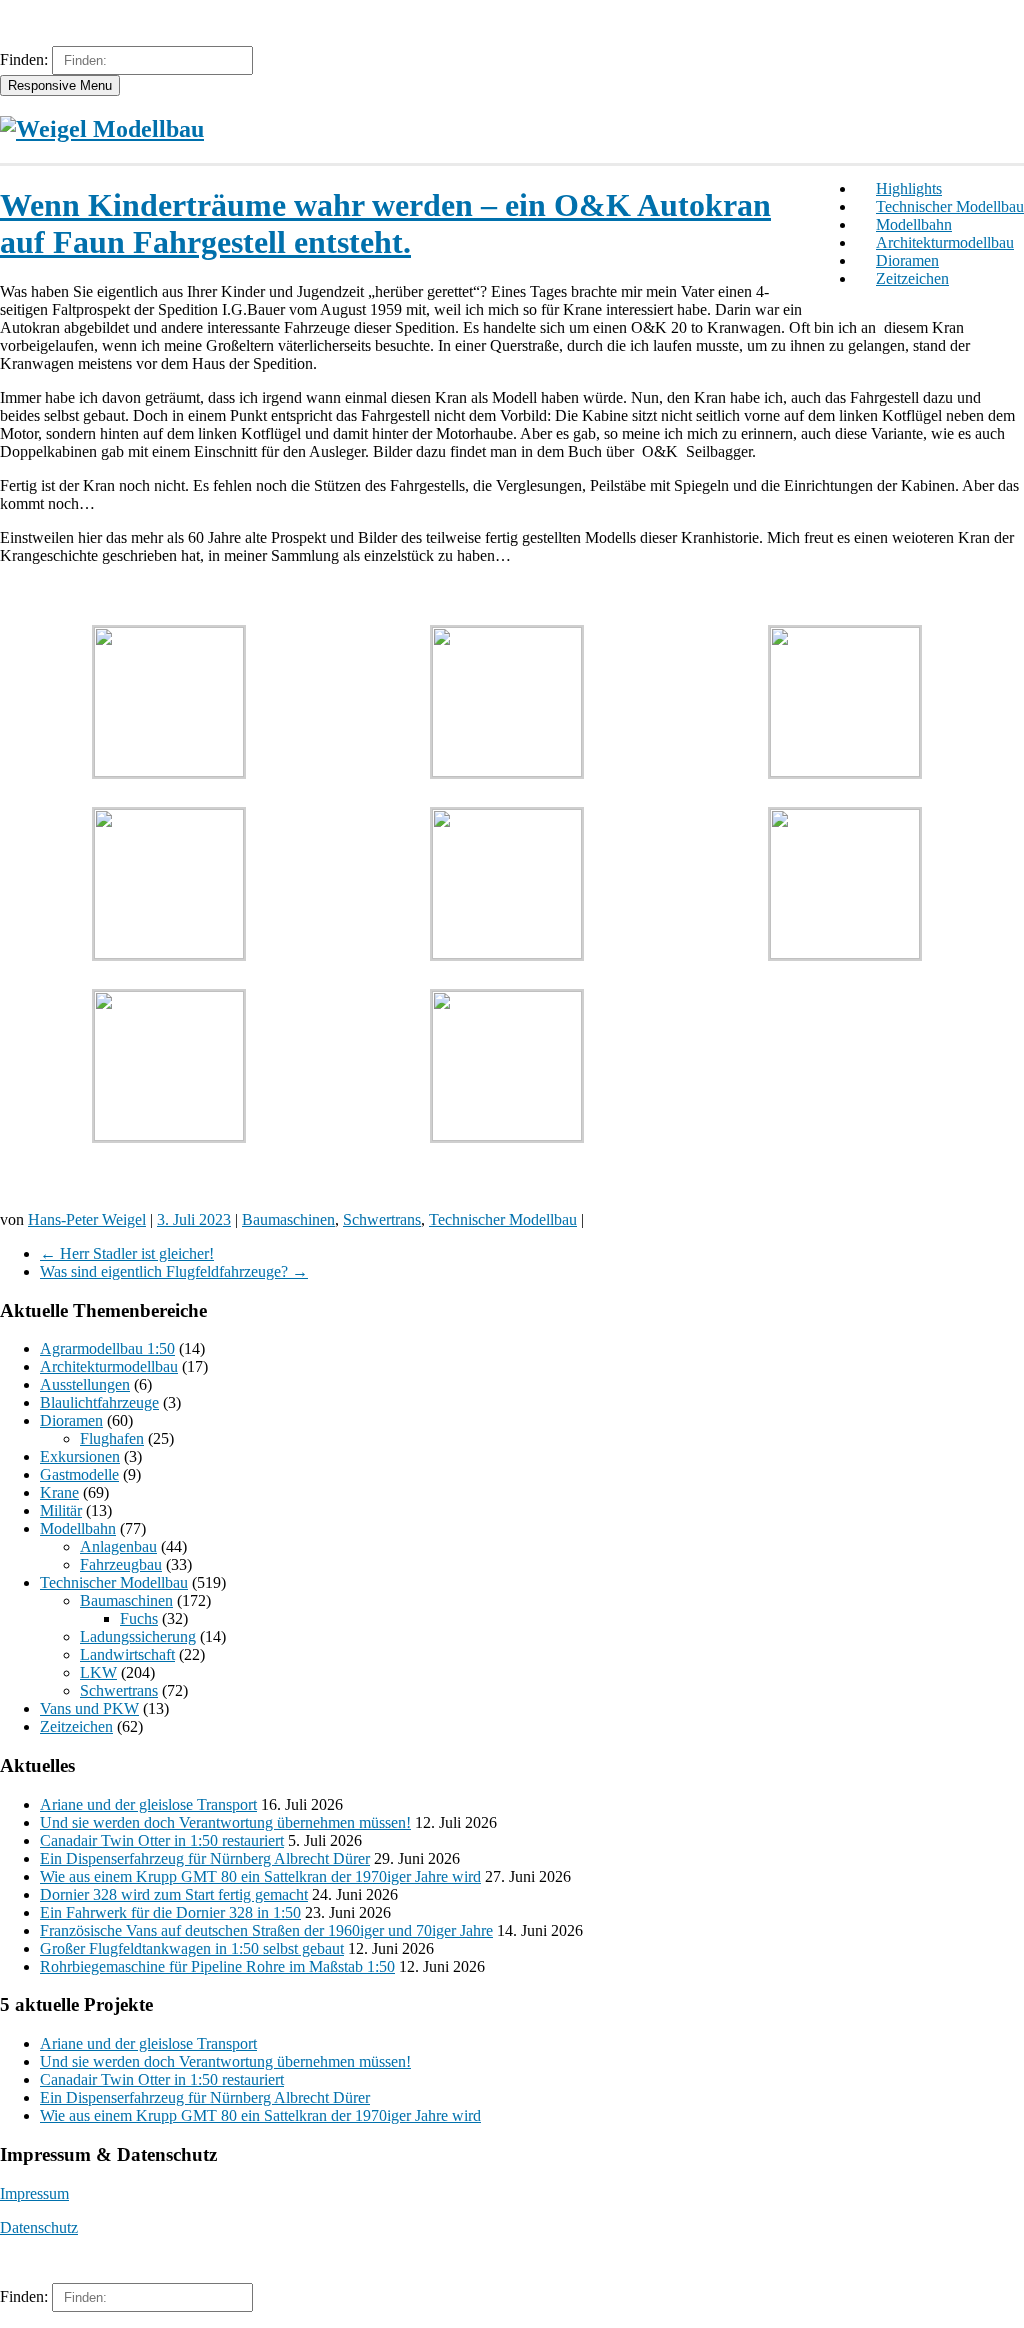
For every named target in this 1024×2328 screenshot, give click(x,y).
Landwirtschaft (127, 1654)
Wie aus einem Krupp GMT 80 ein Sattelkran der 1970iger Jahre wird (260, 1876)
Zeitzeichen (912, 278)
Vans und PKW (89, 1708)
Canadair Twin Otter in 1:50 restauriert (162, 1840)
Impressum (34, 2193)
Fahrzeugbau (121, 1564)
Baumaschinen (288, 1219)
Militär (61, 1510)
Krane (59, 1492)
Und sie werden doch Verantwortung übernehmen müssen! (225, 1822)
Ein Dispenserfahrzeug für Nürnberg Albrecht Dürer (205, 1858)
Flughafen (112, 1438)
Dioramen (907, 260)
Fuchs (139, 1618)
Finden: (24, 59)
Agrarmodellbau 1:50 (107, 1348)
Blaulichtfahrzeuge (99, 1402)
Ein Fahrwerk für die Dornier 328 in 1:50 (170, 1912)
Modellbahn (914, 224)
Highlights (909, 188)
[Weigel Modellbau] (102, 129)
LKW (98, 1672)
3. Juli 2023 (194, 1219)
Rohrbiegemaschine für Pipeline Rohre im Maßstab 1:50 (217, 1966)
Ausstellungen (85, 1384)
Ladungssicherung (138, 1636)
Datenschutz (39, 2227)
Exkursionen (80, 1456)
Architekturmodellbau (945, 242)
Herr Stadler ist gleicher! (127, 1253)
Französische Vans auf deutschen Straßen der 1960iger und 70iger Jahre (266, 1930)
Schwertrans (382, 1219)
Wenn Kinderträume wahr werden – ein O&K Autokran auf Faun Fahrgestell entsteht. (385, 223)
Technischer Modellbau (950, 206)
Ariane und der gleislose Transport (148, 1804)
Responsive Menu (60, 85)
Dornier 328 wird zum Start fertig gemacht (174, 1894)
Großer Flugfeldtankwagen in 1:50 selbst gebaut (192, 1948)
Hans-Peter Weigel (87, 1219)
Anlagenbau (118, 1546)
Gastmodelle (79, 1474)
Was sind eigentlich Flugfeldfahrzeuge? (174, 1271)
